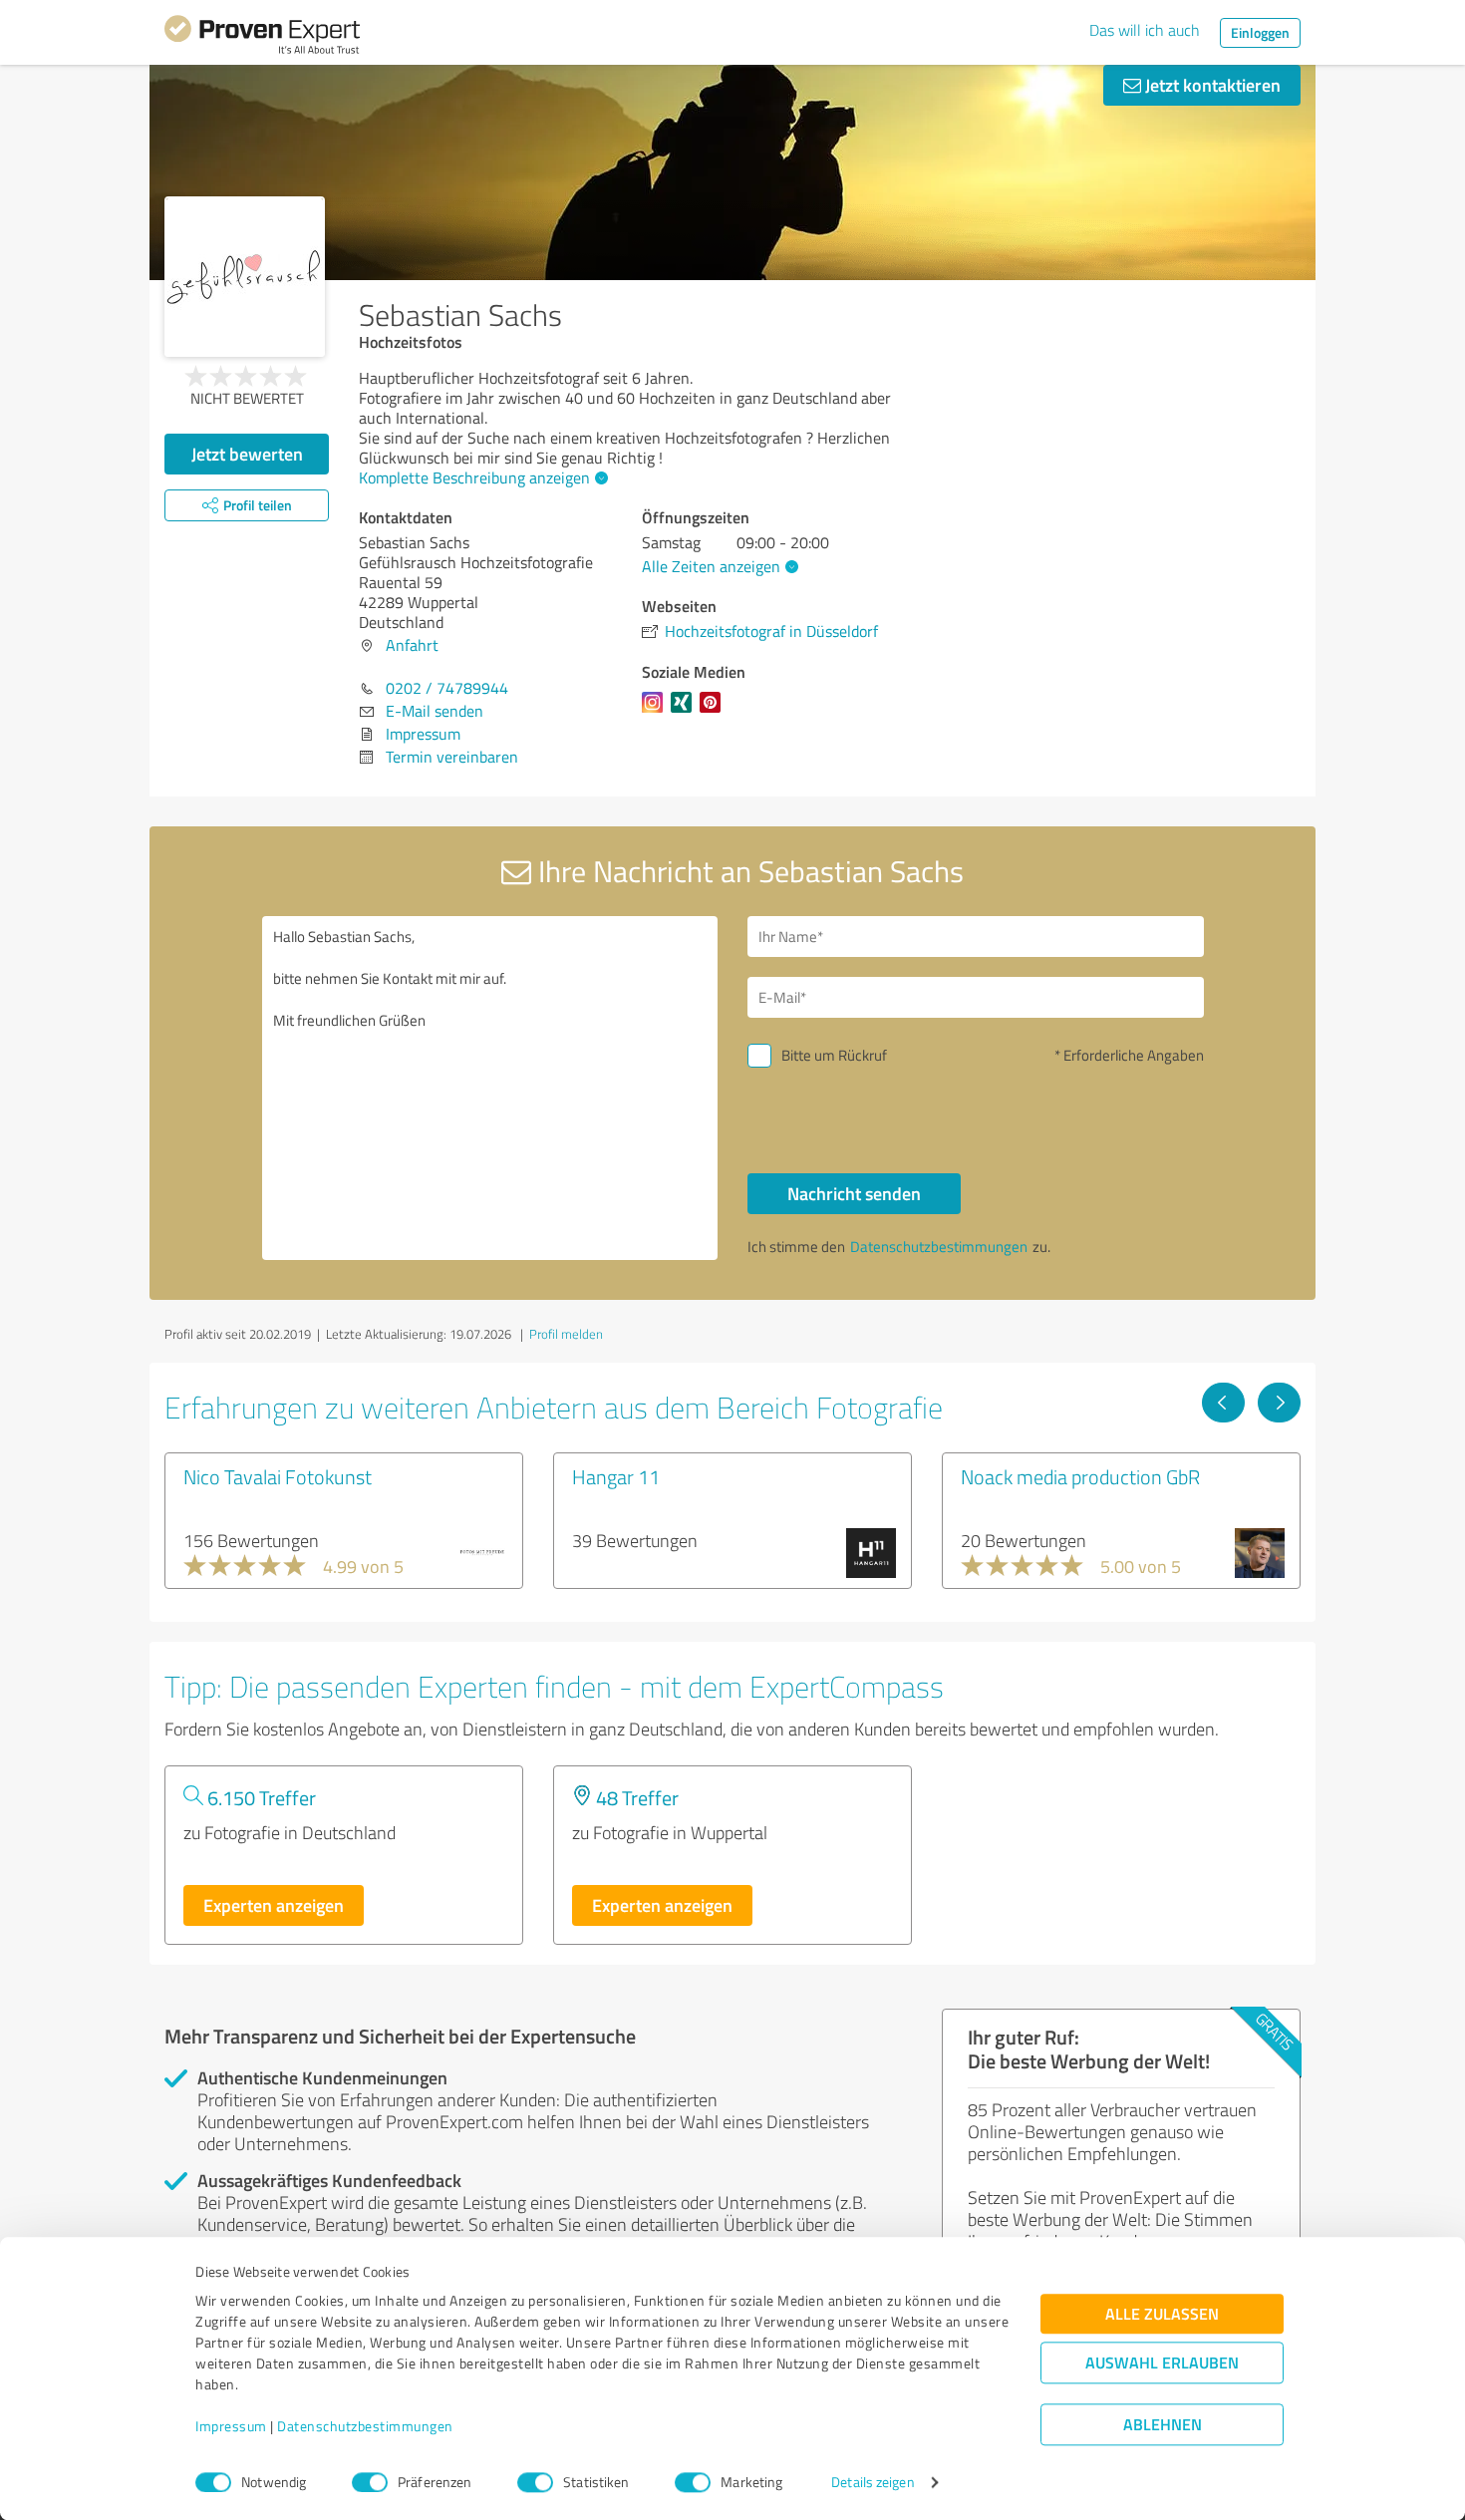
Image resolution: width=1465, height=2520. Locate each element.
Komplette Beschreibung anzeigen (474, 477)
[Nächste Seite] (1279, 1403)
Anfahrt (412, 645)
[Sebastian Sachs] (245, 277)
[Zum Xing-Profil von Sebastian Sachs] (685, 712)
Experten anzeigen (274, 1905)
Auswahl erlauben (1162, 2363)
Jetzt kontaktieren (1211, 85)
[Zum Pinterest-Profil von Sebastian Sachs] (714, 712)
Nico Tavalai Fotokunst (278, 1476)
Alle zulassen (1162, 2314)
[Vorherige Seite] (1223, 1403)
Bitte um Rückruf (834, 1055)
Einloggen (1260, 32)
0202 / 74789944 (447, 688)
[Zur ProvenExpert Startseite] (262, 38)
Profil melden (566, 1334)
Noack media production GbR (1080, 1476)
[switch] (370, 2482)
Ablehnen (1163, 2425)
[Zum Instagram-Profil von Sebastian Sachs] (656, 712)
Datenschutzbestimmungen (365, 2427)
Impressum (231, 2427)
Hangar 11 (616, 1476)
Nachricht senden (854, 1193)
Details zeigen (873, 2483)
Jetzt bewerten (247, 454)
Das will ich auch (1145, 30)
